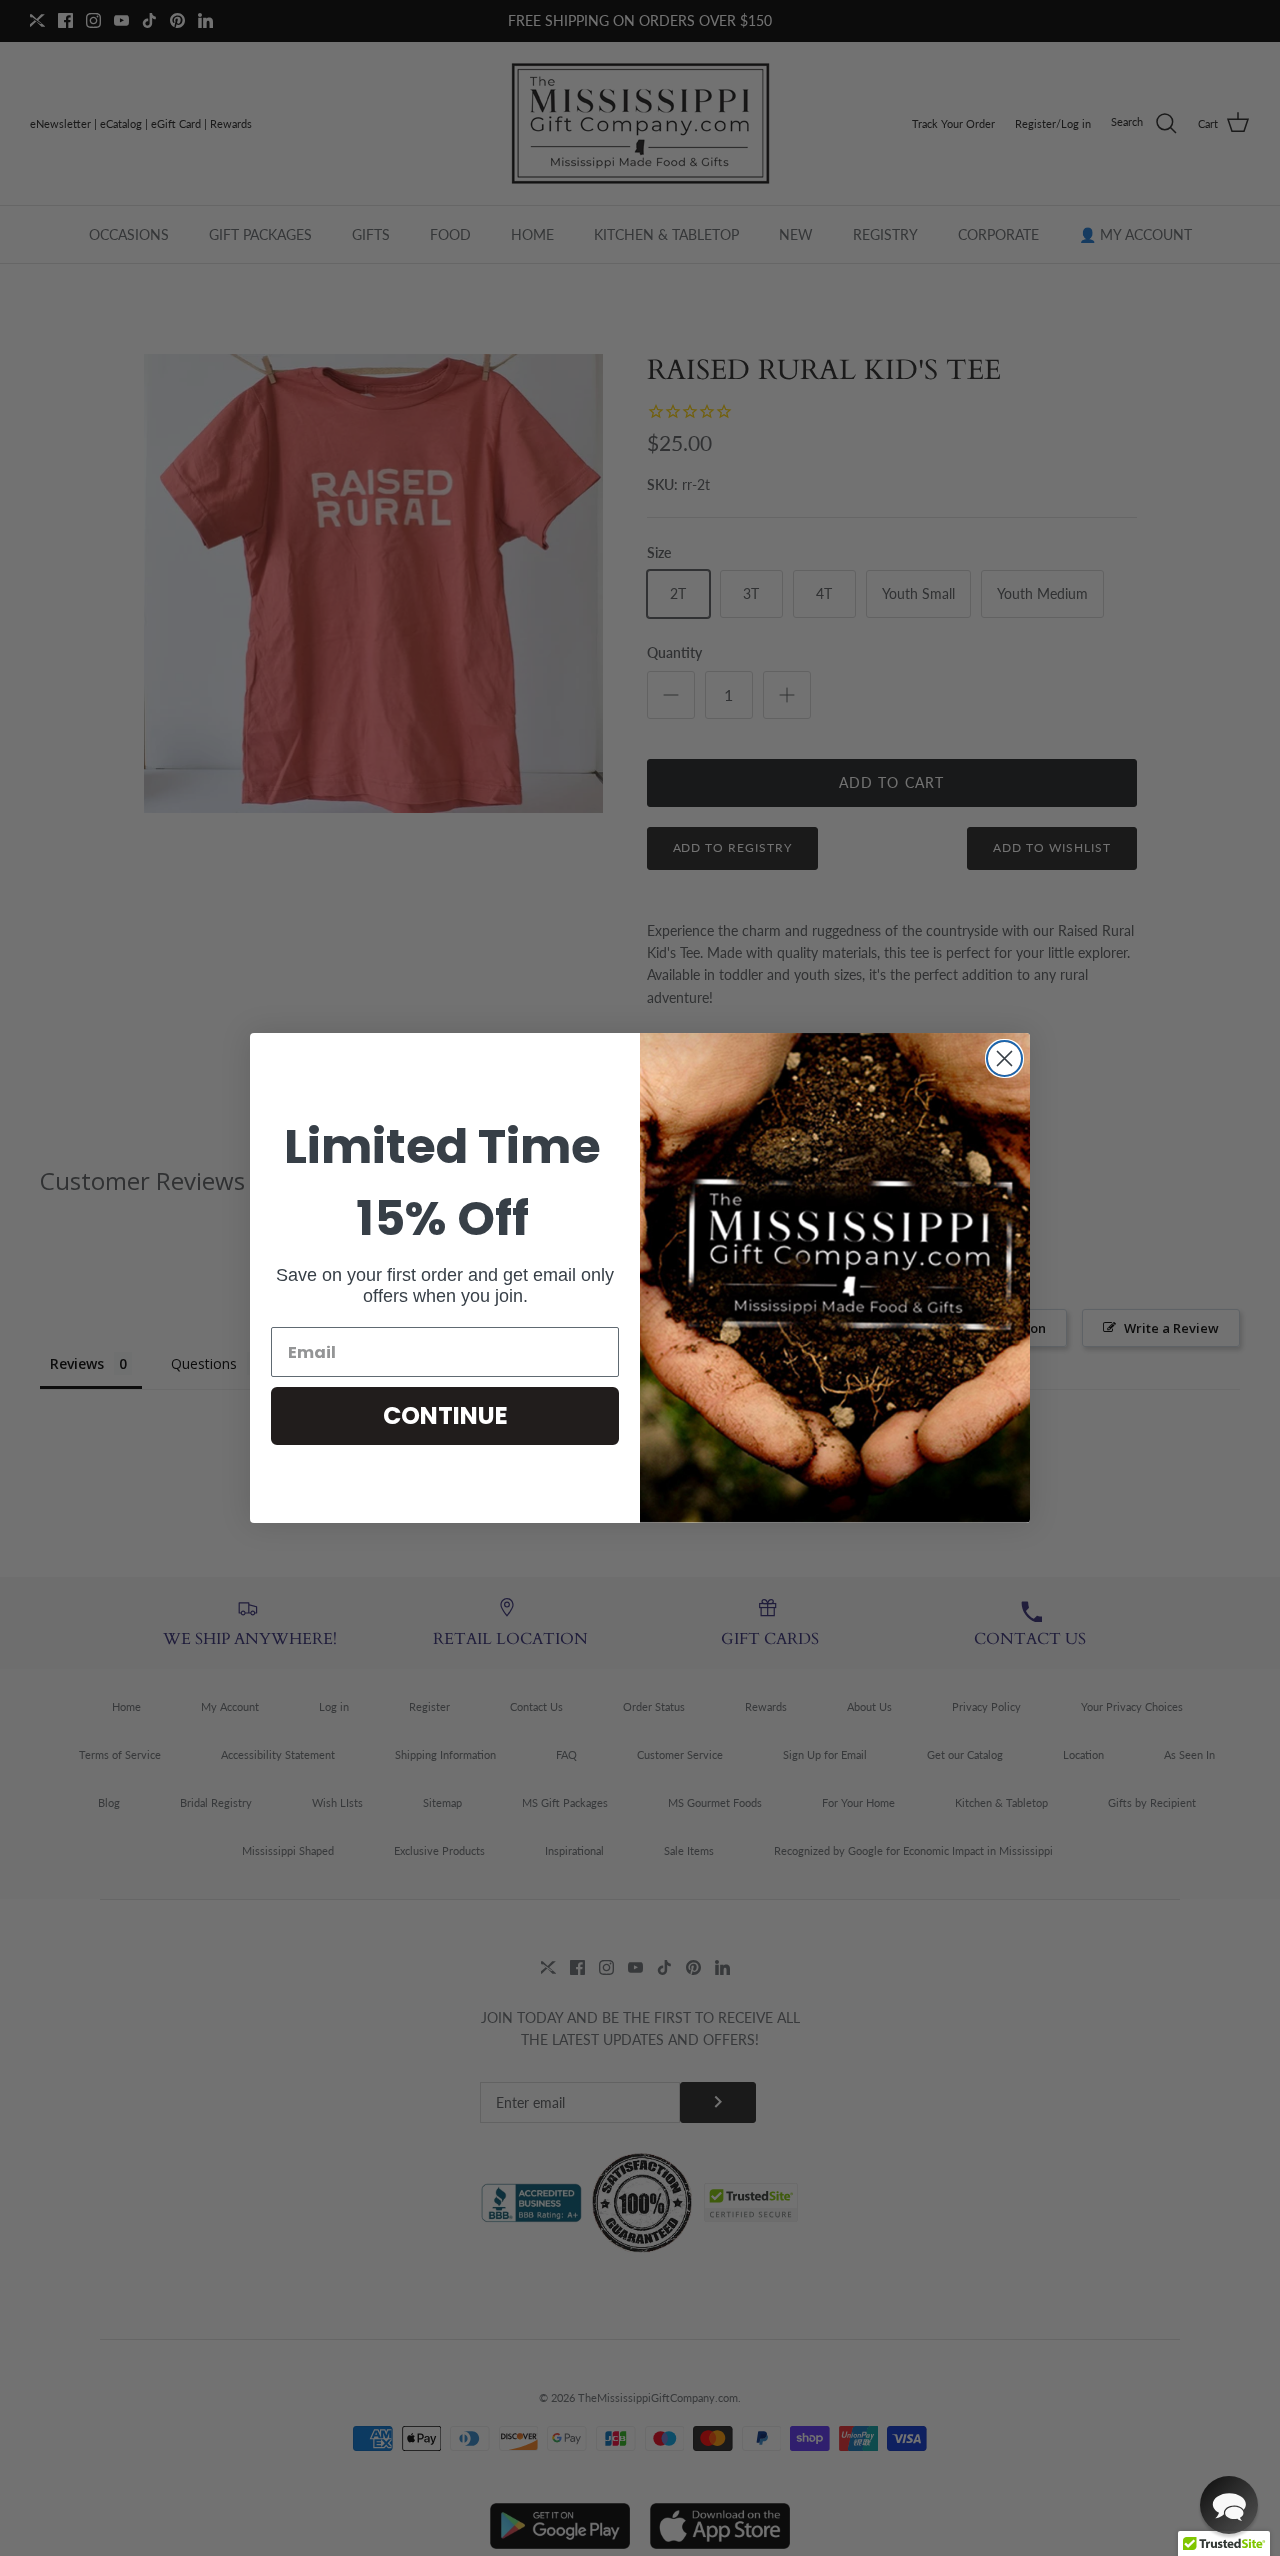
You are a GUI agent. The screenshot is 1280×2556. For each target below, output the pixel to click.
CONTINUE (445, 1415)
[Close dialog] (1004, 1058)
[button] (1229, 2505)
